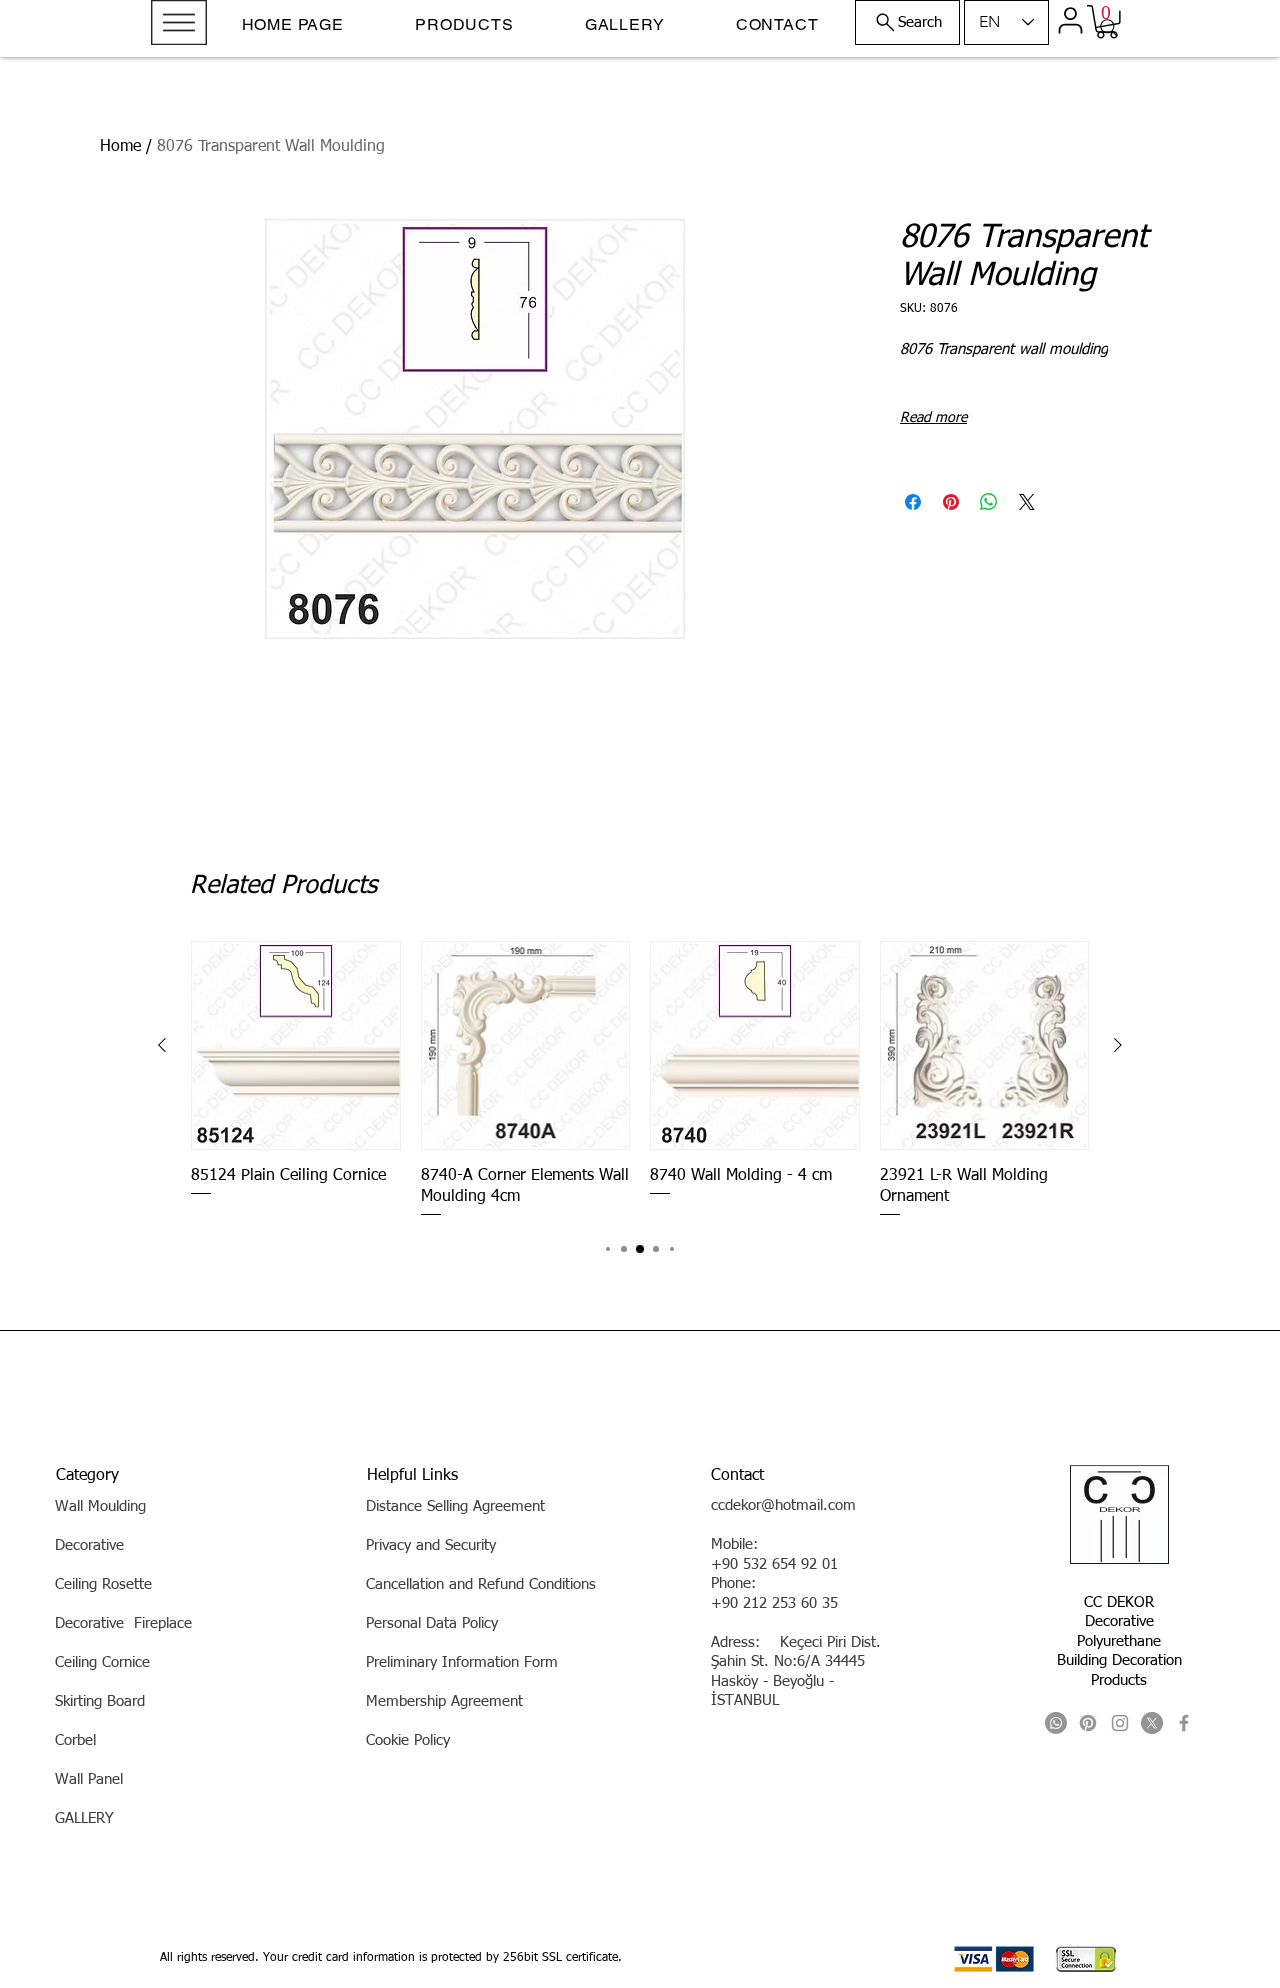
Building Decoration (1119, 1660)
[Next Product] (1118, 1045)
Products (1119, 1680)
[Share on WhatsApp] (989, 502)
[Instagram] (1120, 1723)
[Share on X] (1027, 502)
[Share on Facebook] (913, 502)
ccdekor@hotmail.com (783, 1505)
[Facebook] (1184, 1723)
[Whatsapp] (1056, 1723)
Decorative (1119, 1621)
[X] (1152, 1723)
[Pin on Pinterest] (951, 502)
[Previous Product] (162, 1045)
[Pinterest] (1088, 1723)
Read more (933, 418)
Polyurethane (1119, 1641)
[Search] (1109, 28)
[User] (1070, 20)
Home (120, 147)
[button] (179, 22)
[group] (640, 1080)
